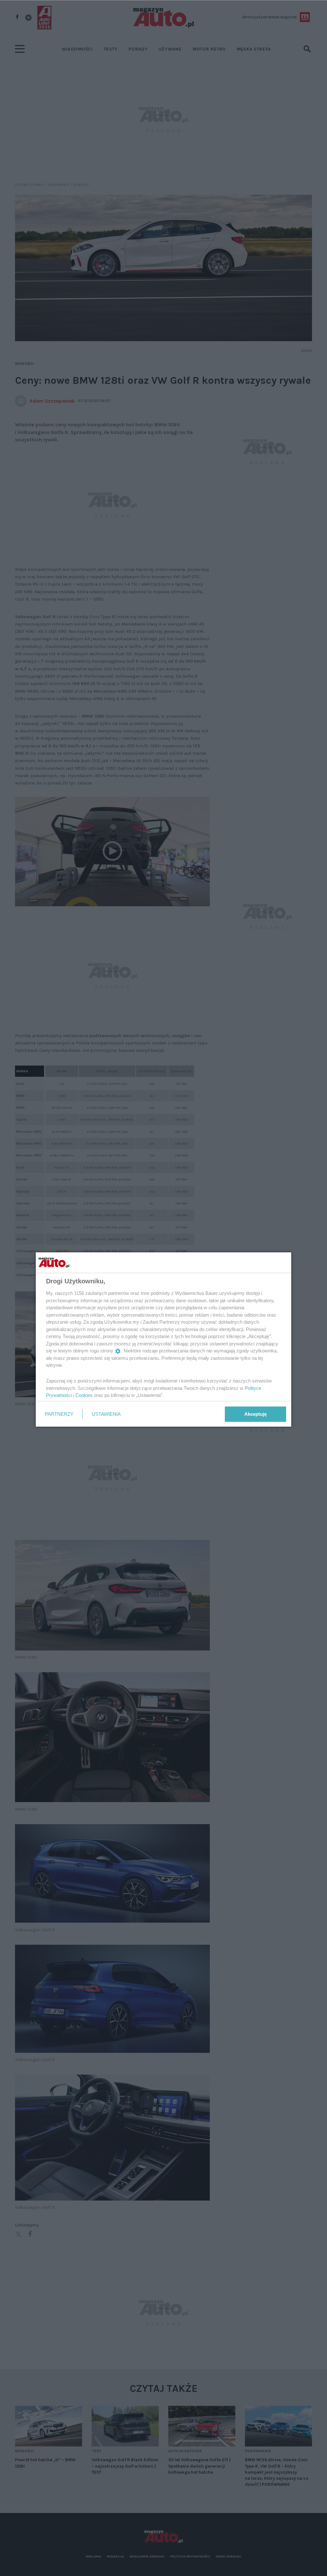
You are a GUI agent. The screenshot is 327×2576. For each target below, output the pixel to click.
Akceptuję (255, 1414)
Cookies (84, 1395)
